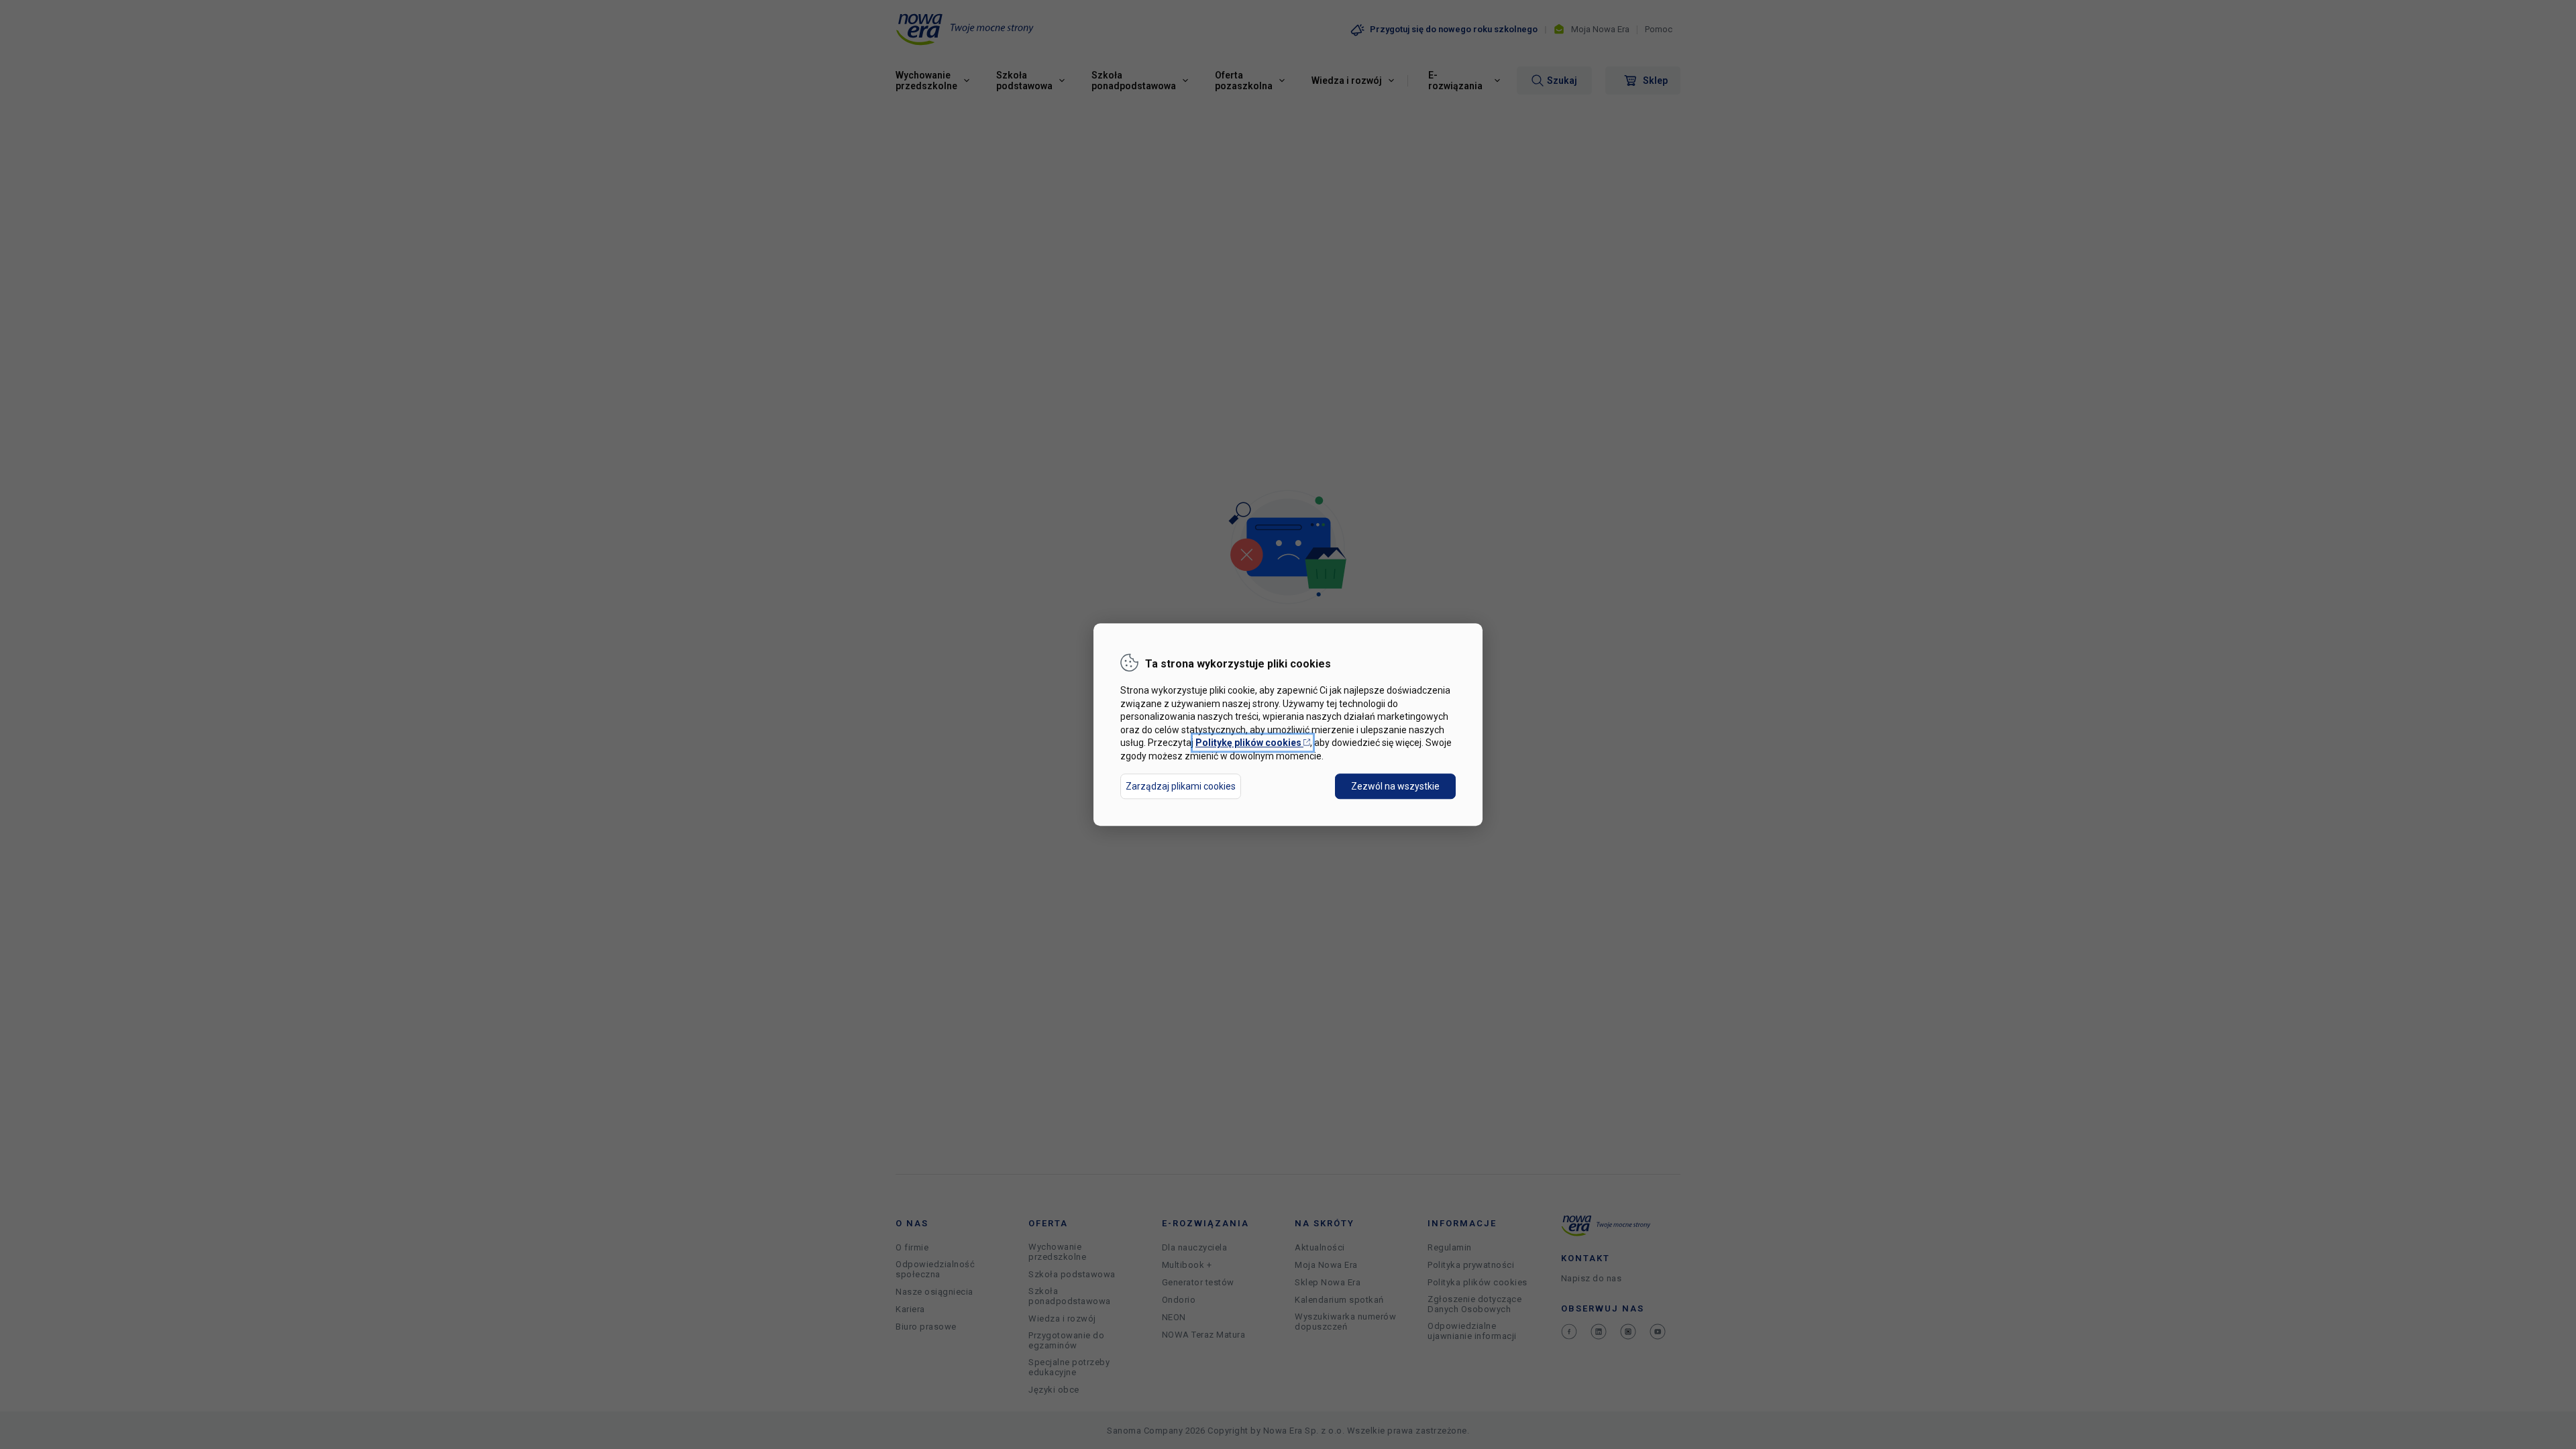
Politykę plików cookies (1253, 743)
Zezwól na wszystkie (1395, 786)
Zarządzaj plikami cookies (1181, 786)
